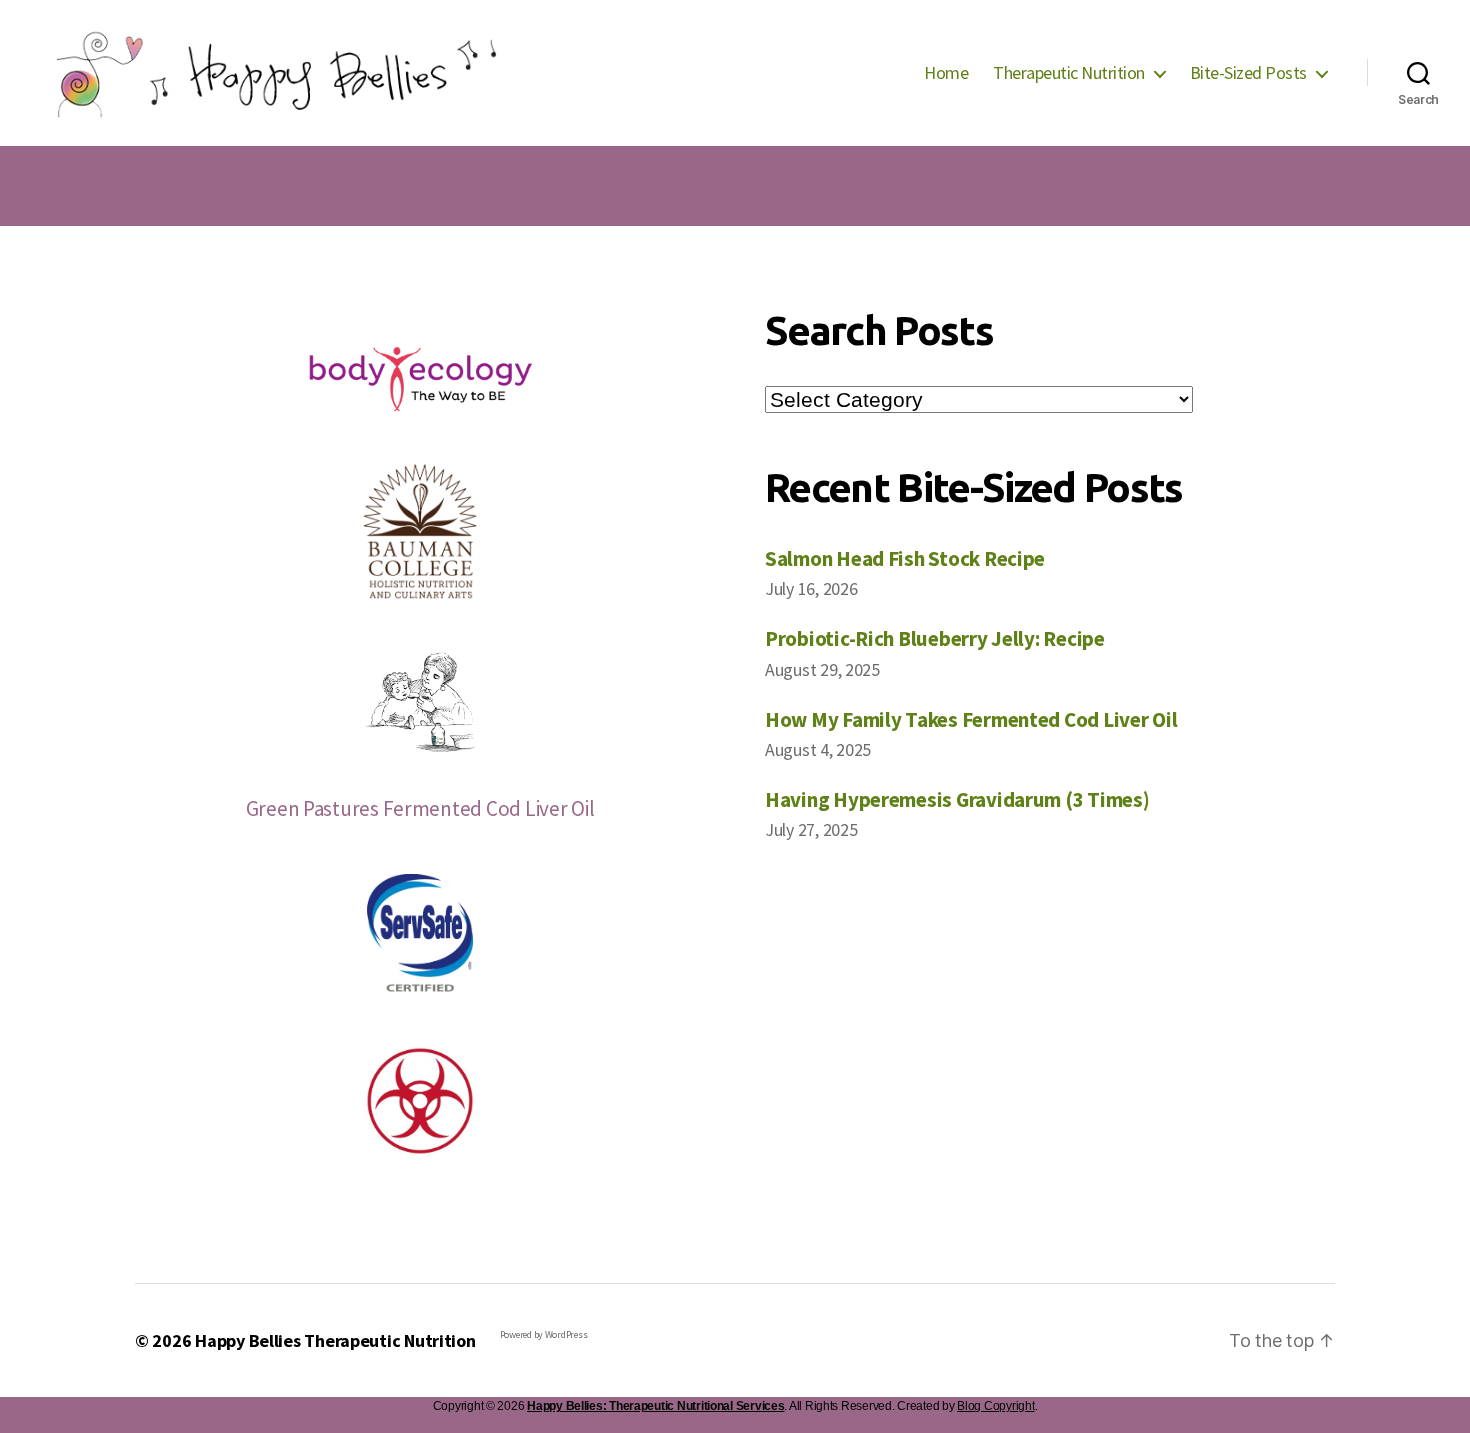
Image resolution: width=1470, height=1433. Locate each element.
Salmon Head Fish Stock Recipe (905, 558)
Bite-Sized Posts (1248, 73)
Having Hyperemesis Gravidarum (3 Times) (957, 799)
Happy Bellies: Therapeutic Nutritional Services (655, 1406)
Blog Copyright (995, 1406)
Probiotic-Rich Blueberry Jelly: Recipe (935, 638)
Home (946, 73)
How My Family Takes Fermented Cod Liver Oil (971, 719)
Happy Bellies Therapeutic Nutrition (335, 1340)
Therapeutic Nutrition (1069, 73)
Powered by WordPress (544, 1334)
